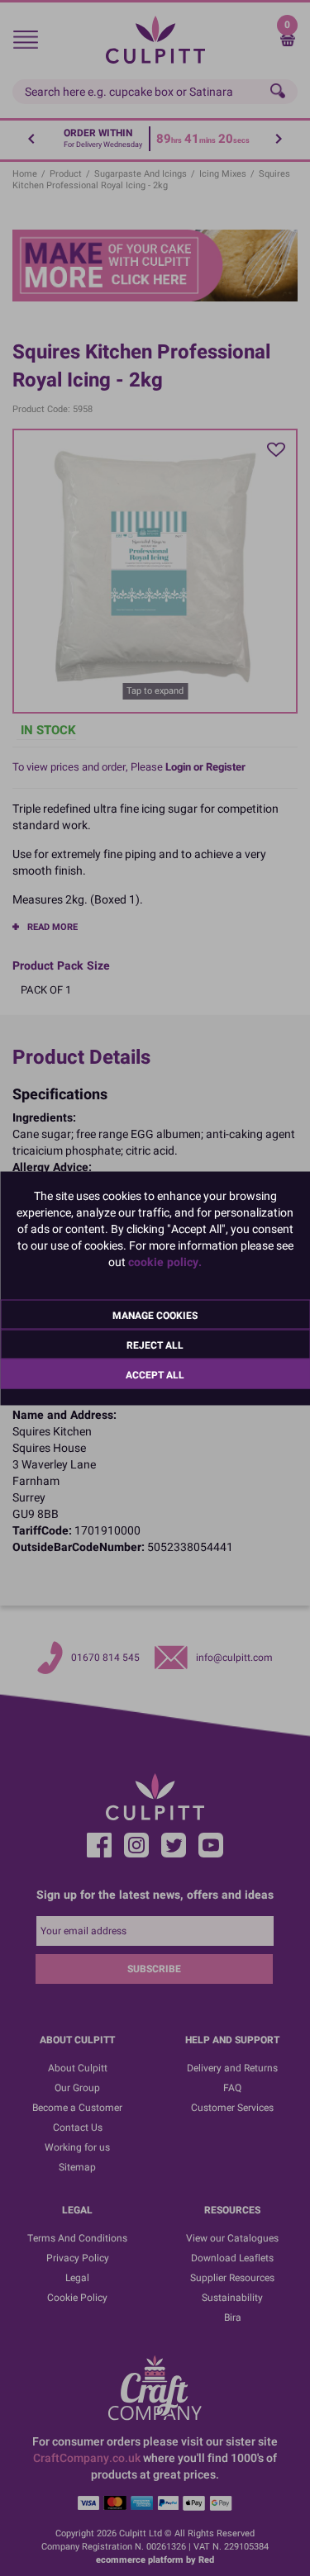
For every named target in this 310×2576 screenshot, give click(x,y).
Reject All (155, 1345)
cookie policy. (165, 1262)
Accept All (155, 1374)
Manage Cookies (155, 1315)
